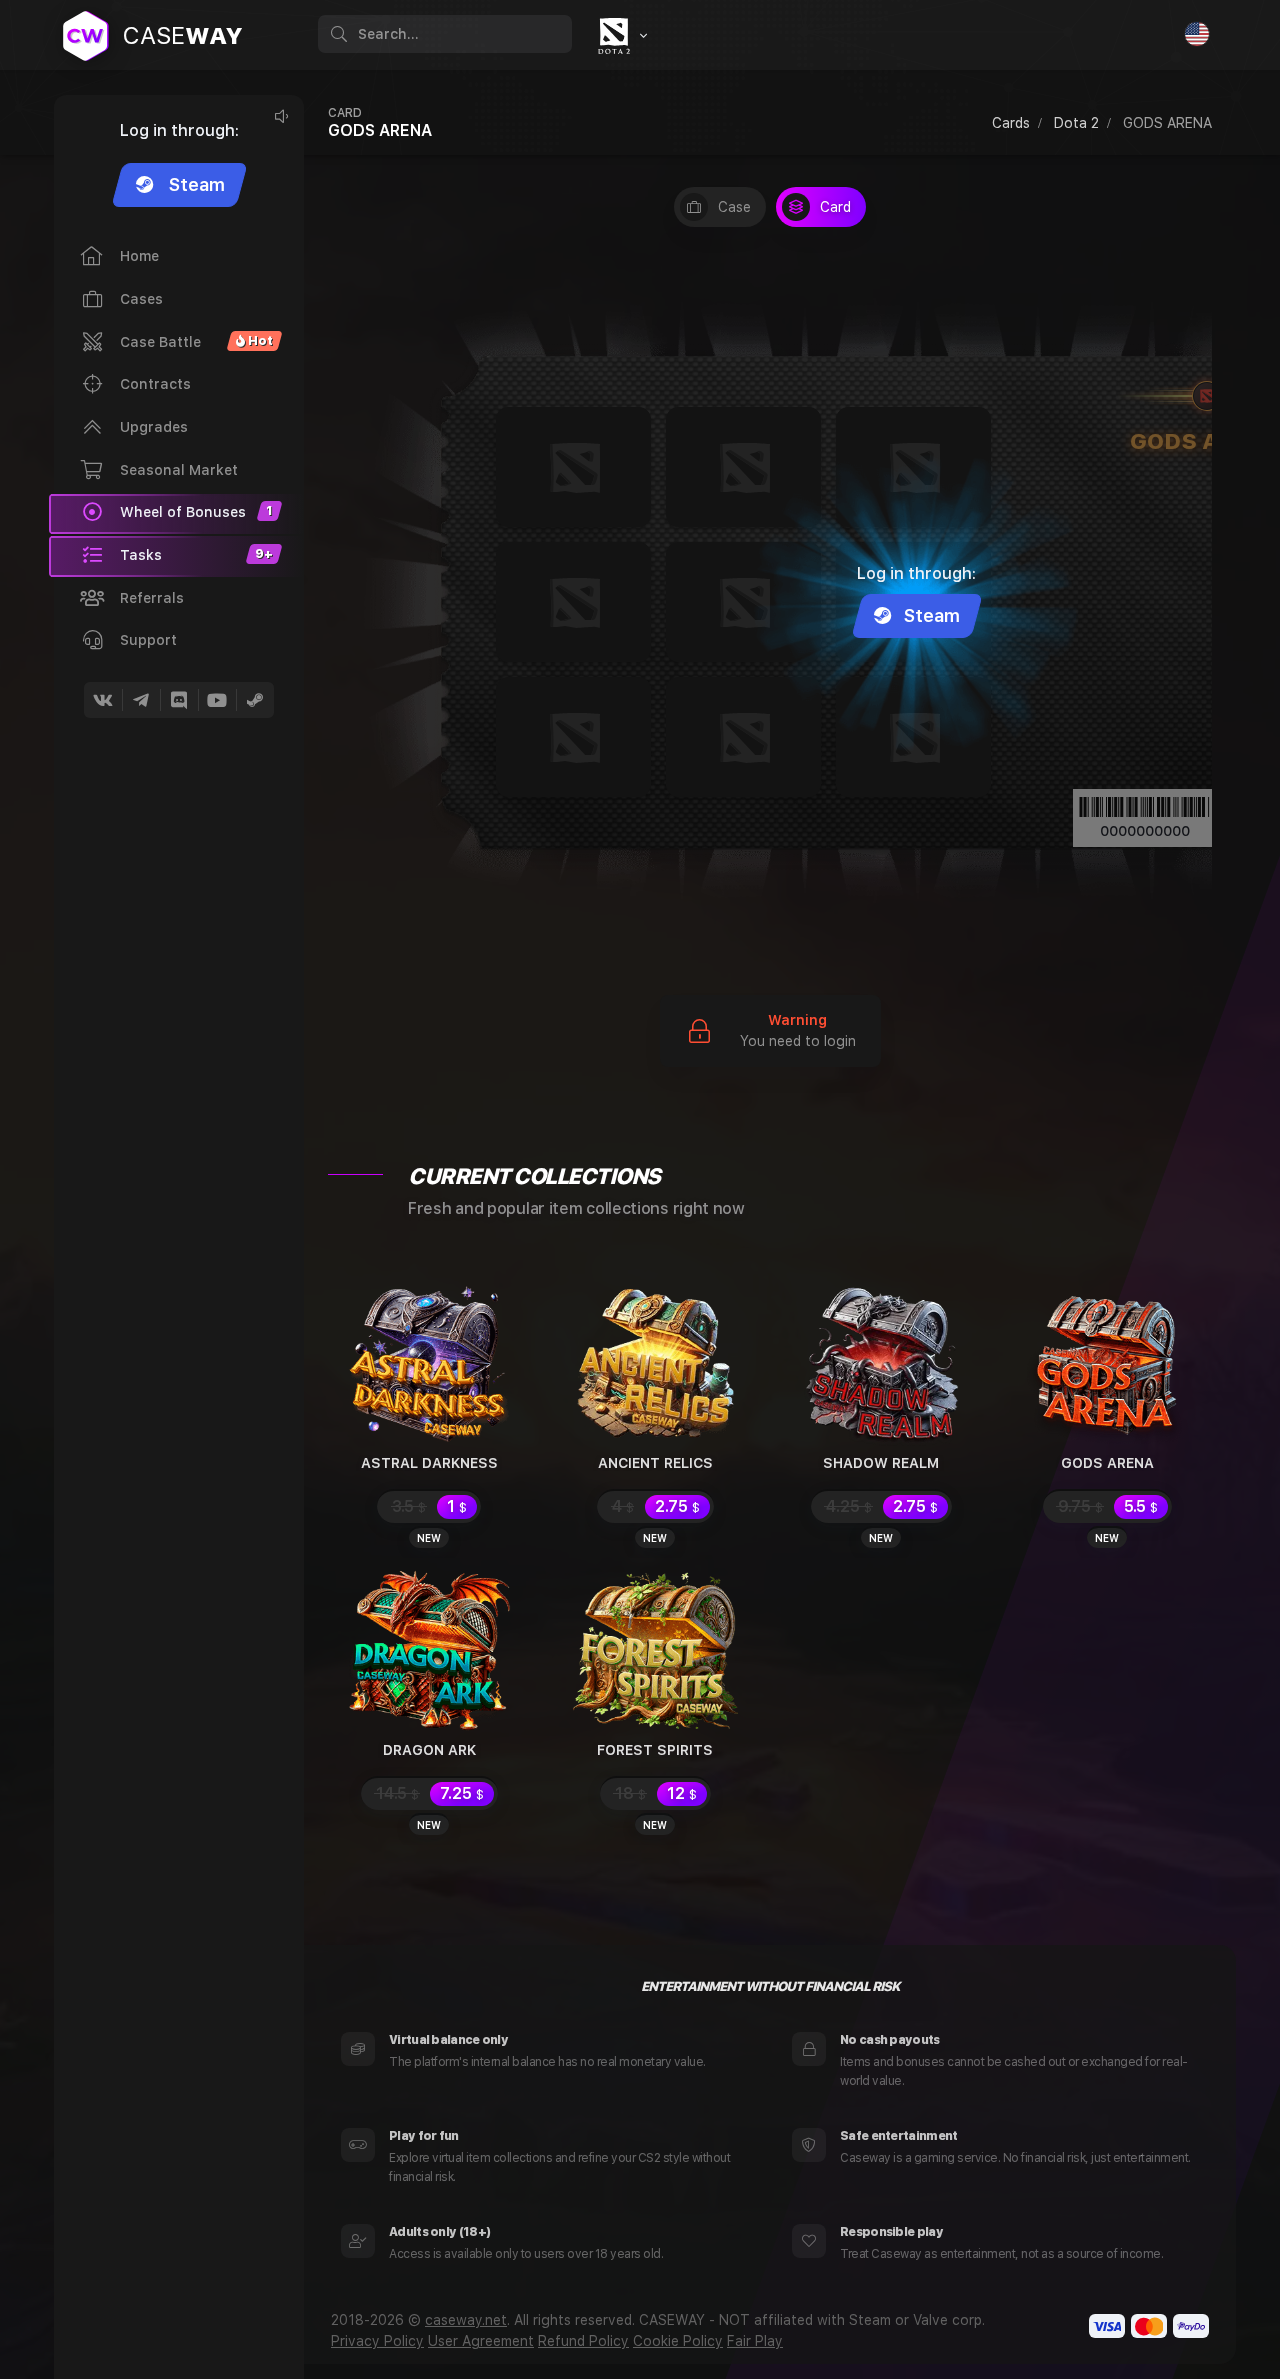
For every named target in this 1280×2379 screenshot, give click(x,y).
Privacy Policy (377, 2341)
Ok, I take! (955, 2314)
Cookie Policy (678, 2341)
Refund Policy (583, 2341)
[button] (176, 556)
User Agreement (481, 2341)
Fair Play (755, 2341)
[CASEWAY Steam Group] (255, 700)
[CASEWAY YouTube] (217, 700)
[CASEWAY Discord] (179, 700)
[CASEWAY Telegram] (141, 700)
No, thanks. (1145, 2314)
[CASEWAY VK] (103, 700)
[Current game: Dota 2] (619, 36)
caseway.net (466, 2320)
